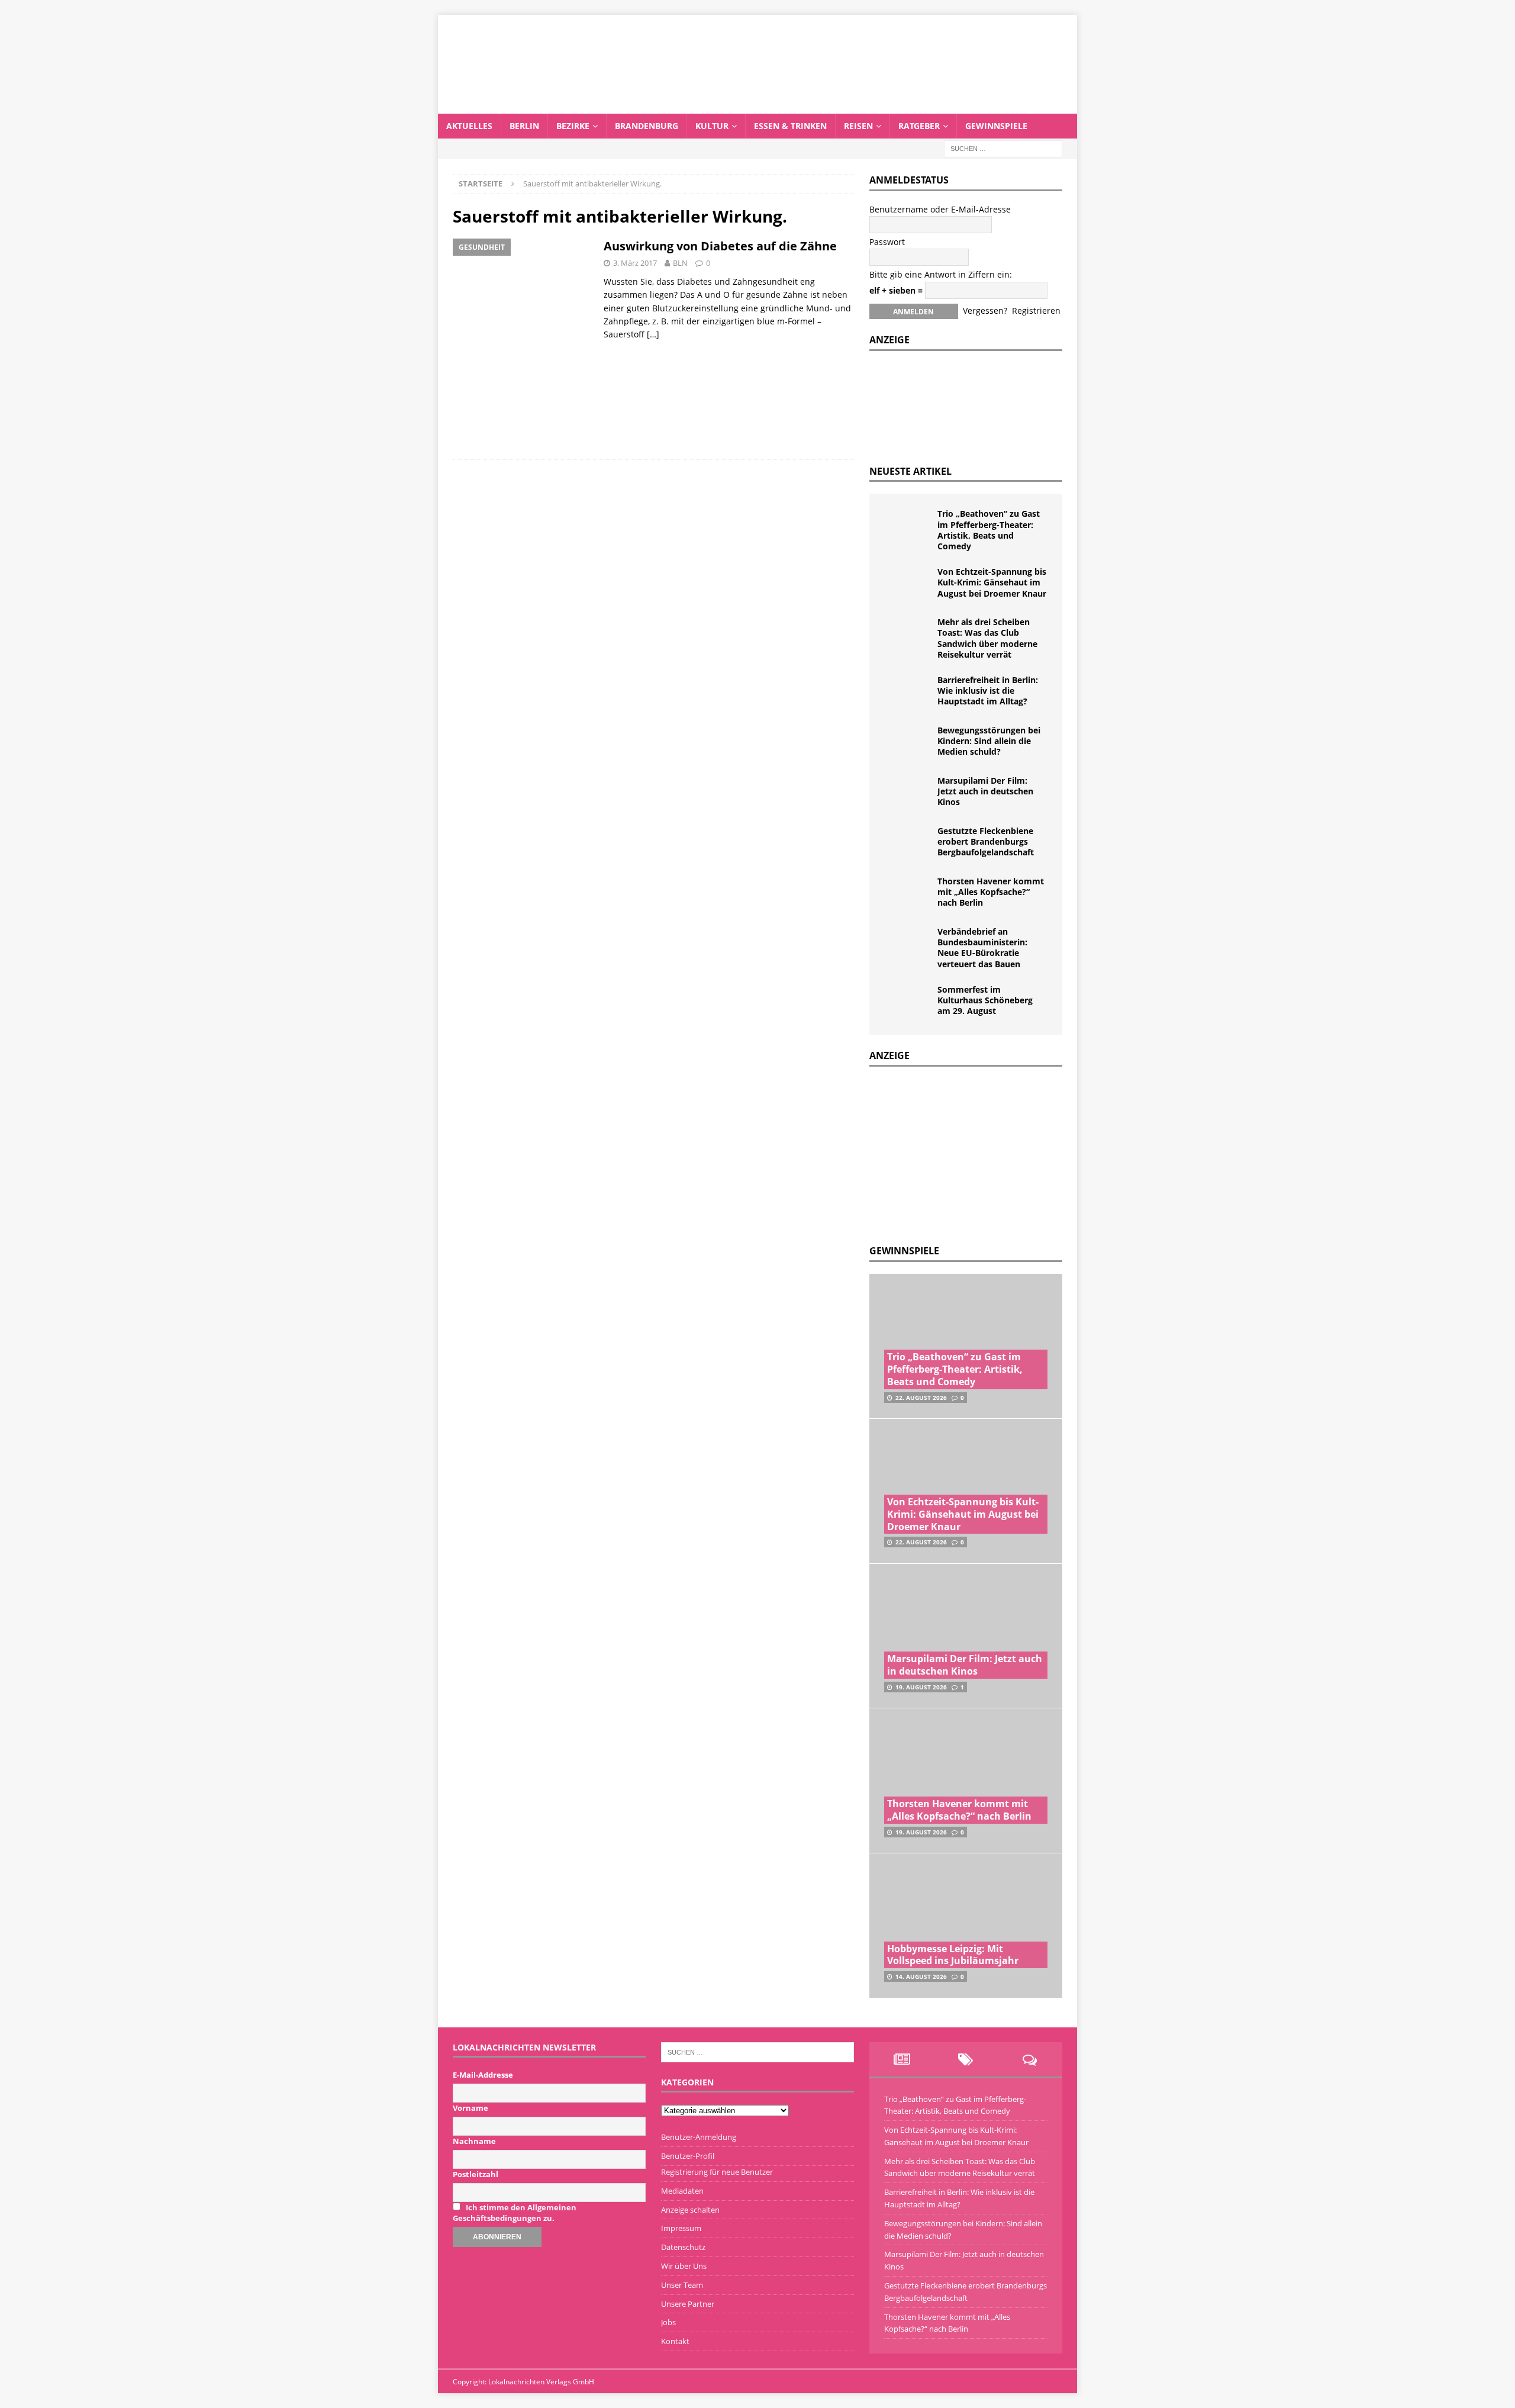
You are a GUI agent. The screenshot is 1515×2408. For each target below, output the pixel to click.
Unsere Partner (688, 2304)
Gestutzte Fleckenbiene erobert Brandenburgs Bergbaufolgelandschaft (986, 841)
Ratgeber (919, 126)
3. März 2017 (635, 263)
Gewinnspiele (996, 126)
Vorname (470, 2108)
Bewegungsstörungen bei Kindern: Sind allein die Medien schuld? (989, 741)
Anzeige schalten (690, 2210)
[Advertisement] (958, 1153)
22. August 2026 (921, 1398)
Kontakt (675, 2341)
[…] (653, 334)
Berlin (524, 126)
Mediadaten (682, 2191)
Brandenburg (647, 126)
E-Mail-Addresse (483, 2075)
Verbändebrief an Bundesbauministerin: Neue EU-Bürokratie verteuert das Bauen (982, 948)
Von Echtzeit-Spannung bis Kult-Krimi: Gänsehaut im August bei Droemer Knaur (992, 582)
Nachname (474, 2141)
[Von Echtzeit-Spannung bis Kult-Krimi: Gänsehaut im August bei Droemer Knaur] (908, 584)
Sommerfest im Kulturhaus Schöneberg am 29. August (985, 1000)
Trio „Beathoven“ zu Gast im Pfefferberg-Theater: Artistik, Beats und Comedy (989, 530)
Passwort (887, 242)
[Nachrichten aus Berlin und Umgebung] (757, 106)
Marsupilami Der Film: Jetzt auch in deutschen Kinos (985, 791)
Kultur (712, 126)
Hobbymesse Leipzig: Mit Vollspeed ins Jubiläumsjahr (953, 1955)
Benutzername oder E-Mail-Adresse (940, 209)
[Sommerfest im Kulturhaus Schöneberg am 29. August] (908, 1002)
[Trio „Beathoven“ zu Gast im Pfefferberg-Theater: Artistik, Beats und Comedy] (908, 526)
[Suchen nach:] (1003, 148)
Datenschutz (683, 2247)
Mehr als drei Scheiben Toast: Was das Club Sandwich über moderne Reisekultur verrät (987, 638)
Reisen (858, 126)
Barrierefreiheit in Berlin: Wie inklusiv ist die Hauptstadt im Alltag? (988, 690)
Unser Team (682, 2285)
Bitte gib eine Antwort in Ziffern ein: (941, 274)
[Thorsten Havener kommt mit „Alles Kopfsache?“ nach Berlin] (908, 894)
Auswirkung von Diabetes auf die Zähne (720, 246)
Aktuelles (469, 126)
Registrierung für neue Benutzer (717, 2172)
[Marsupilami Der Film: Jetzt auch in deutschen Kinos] (908, 793)
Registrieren (1036, 310)
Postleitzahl (476, 2174)
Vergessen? (985, 310)
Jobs (668, 2322)
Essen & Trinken (790, 126)
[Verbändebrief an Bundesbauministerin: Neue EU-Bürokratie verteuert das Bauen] (908, 944)
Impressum (681, 2228)
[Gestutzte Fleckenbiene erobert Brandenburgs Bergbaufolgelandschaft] (908, 844)
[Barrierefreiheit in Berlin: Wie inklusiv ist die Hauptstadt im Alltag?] (908, 693)
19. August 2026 (921, 1687)
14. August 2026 (921, 1976)
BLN (680, 263)
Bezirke (573, 126)
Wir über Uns (684, 2266)
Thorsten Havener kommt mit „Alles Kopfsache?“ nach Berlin (991, 892)
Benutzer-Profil (688, 2156)
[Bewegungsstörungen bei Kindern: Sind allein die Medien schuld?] (908, 743)
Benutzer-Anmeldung (699, 2137)
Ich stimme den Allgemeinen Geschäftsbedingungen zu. (515, 2213)
